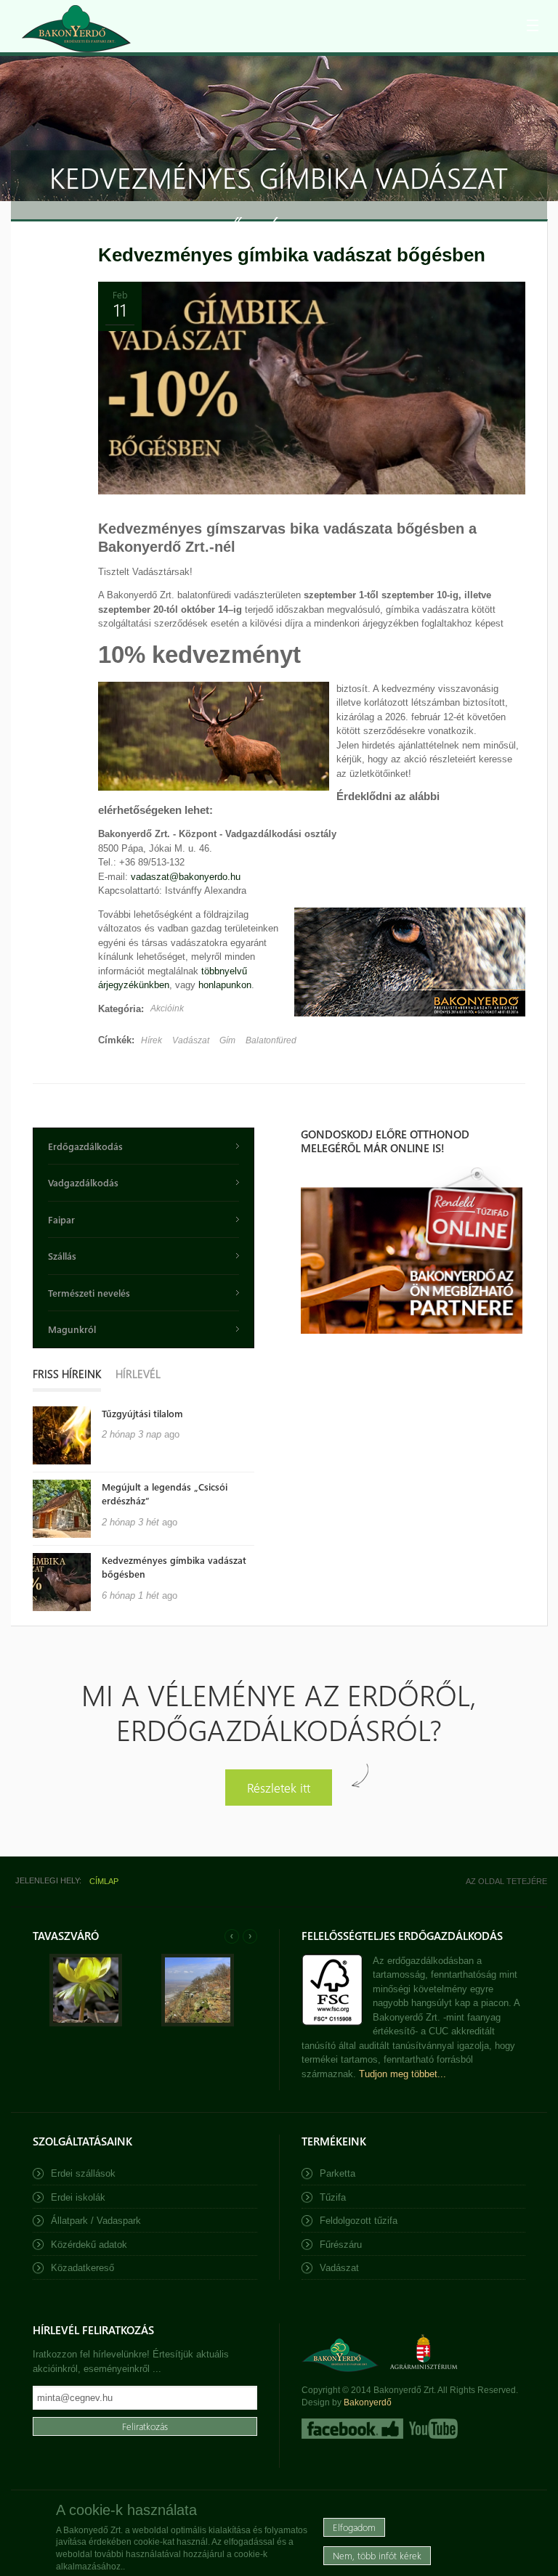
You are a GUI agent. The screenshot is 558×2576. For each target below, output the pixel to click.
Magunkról (72, 1329)
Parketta (337, 2173)
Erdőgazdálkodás (85, 1146)
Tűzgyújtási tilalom (142, 1413)
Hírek (151, 1040)
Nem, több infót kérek (377, 2555)
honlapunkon (225, 985)
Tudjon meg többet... (403, 2074)
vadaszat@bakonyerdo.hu (186, 877)
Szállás (62, 1256)
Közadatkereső (82, 2268)
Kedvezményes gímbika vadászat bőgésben (292, 255)
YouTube (432, 2429)
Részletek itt (279, 1787)
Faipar (61, 1219)
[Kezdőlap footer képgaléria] (86, 2023)
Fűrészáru (341, 2245)
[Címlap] (76, 29)
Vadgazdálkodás (83, 1182)
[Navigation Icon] (533, 25)
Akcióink (167, 1008)
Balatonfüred (271, 1040)
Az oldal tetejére (506, 1881)
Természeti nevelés (89, 1293)
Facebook (352, 2429)
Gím (227, 1040)
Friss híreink (67, 1374)
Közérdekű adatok (89, 2245)
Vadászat (191, 1040)
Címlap (104, 1881)
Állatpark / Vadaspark (96, 2221)
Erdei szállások (83, 2173)
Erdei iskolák (78, 2197)
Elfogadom (354, 2527)
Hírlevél (138, 1374)
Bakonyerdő (368, 2402)
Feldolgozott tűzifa (359, 2221)
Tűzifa (333, 2197)
